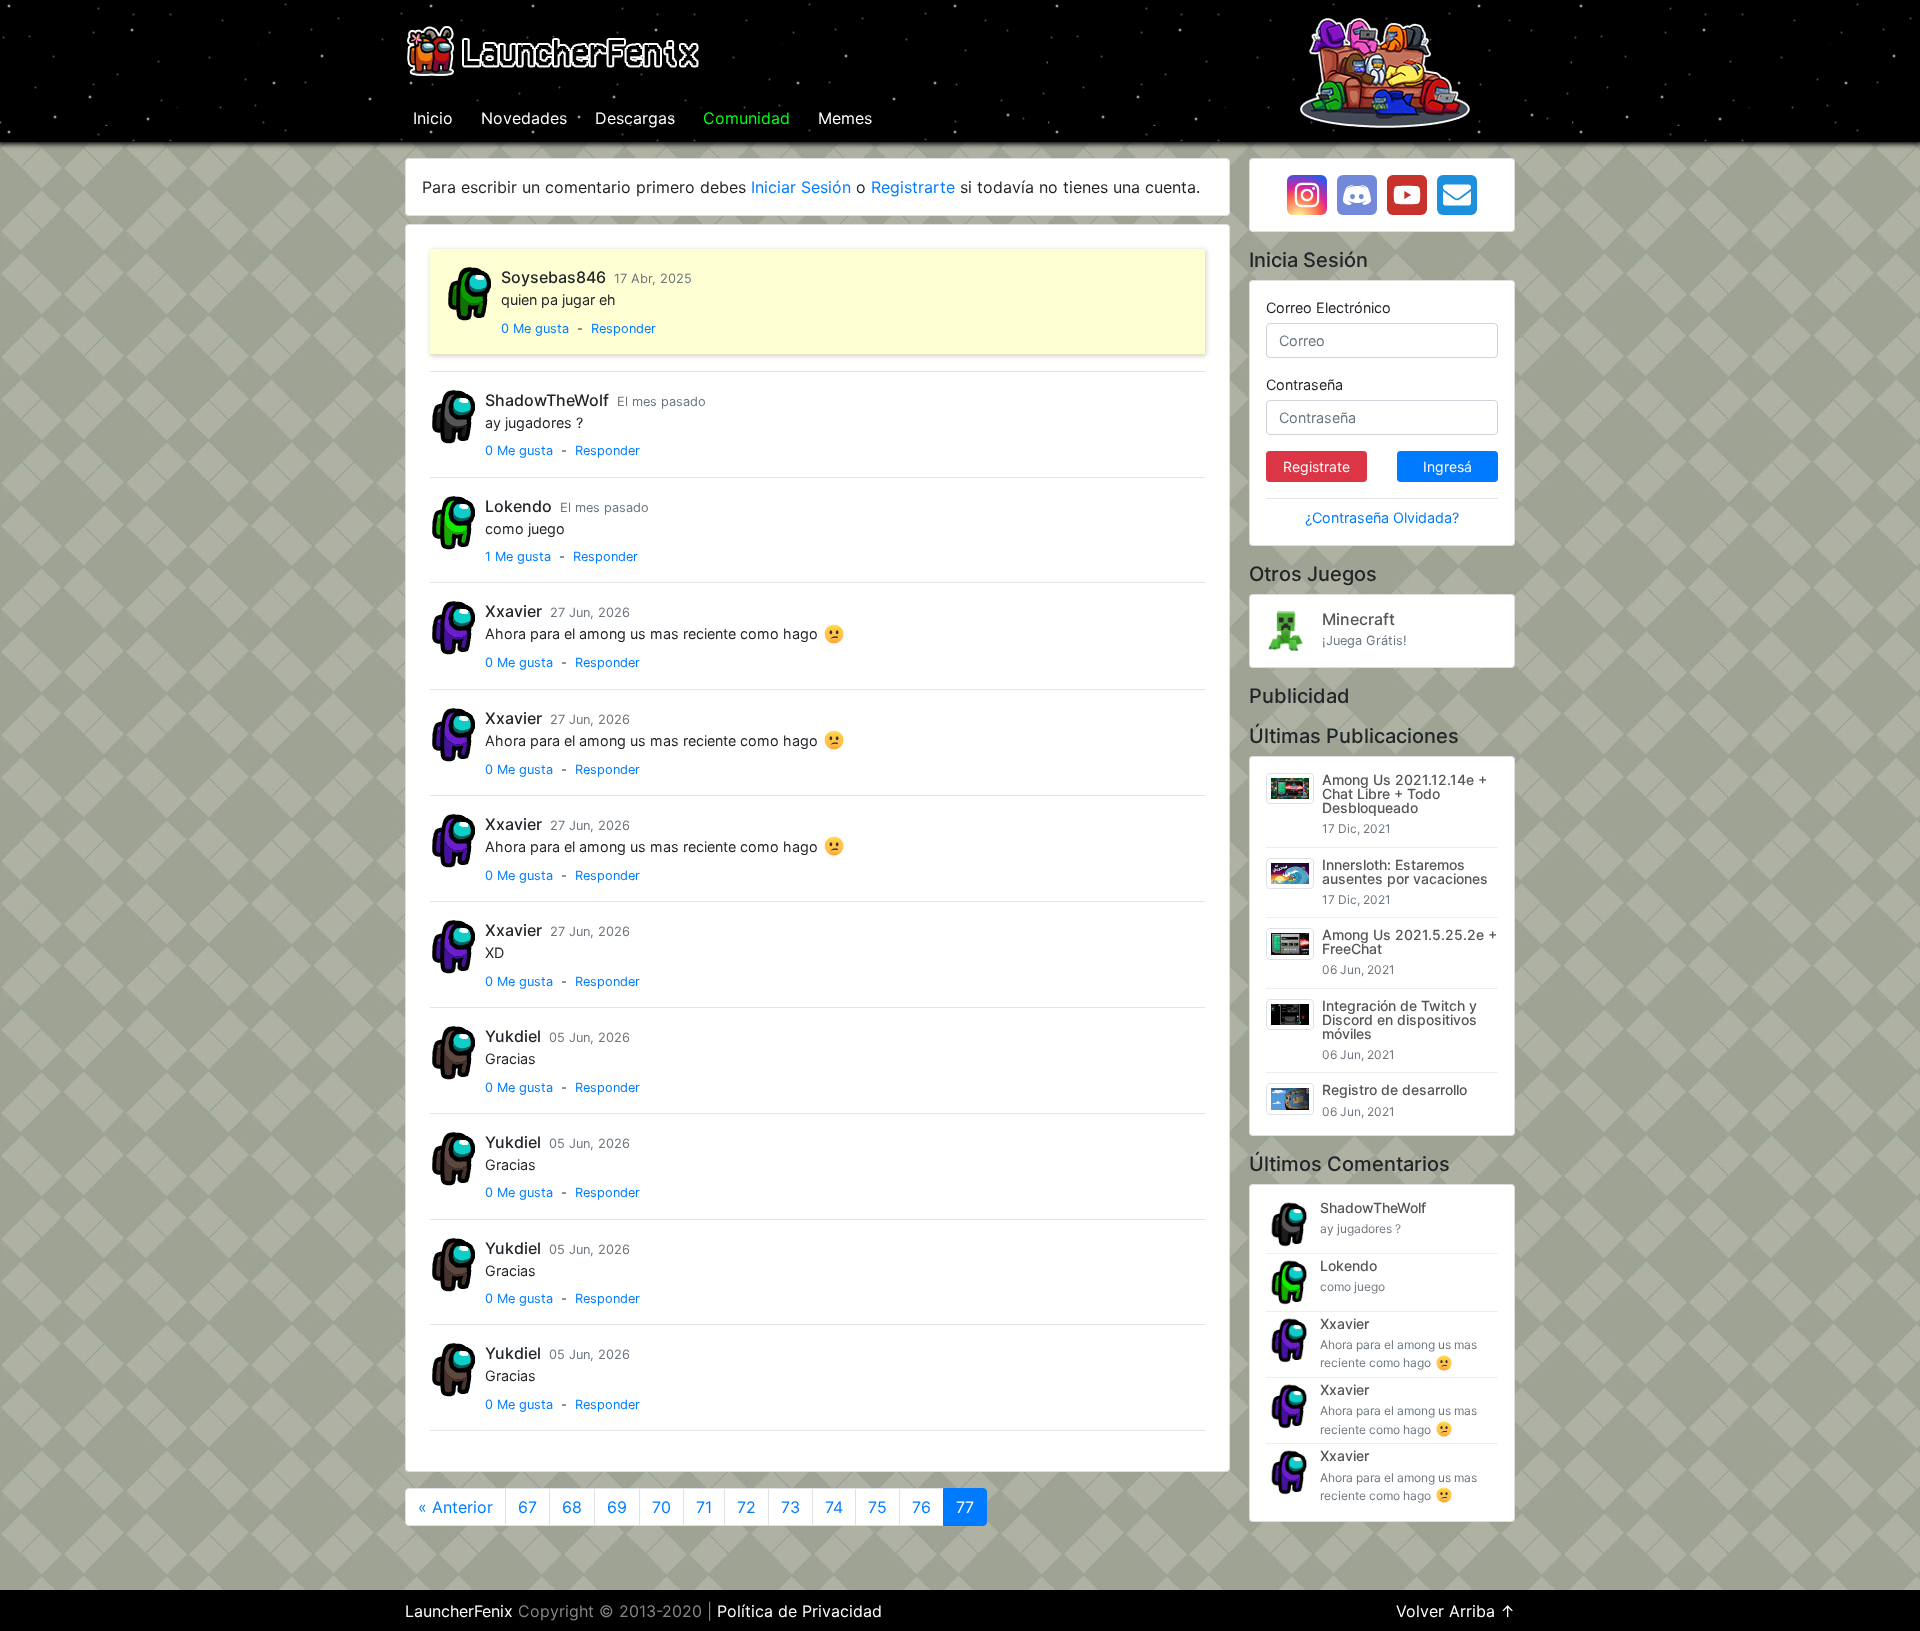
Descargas (635, 118)
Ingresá (1447, 466)
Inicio (437, 117)
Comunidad (746, 118)
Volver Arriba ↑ (1455, 1611)
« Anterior (455, 1507)
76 (921, 1507)
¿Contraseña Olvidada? (1382, 517)
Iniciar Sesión (801, 187)
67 (527, 1507)
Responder (623, 328)
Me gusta (535, 328)
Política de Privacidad (799, 1611)
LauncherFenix (459, 1611)
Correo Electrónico (1328, 307)
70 (661, 1507)
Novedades (524, 118)
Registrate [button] (1316, 466)
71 (704, 1507)
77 (965, 1507)
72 (746, 1507)
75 (877, 1507)
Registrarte (913, 187)
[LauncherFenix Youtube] (1407, 195)
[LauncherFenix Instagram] (1307, 195)
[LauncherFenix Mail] (1457, 195)
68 (572, 1507)
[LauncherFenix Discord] (1357, 195)
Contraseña (1304, 384)
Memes (845, 118)
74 (834, 1507)
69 (617, 1507)
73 (790, 1507)
